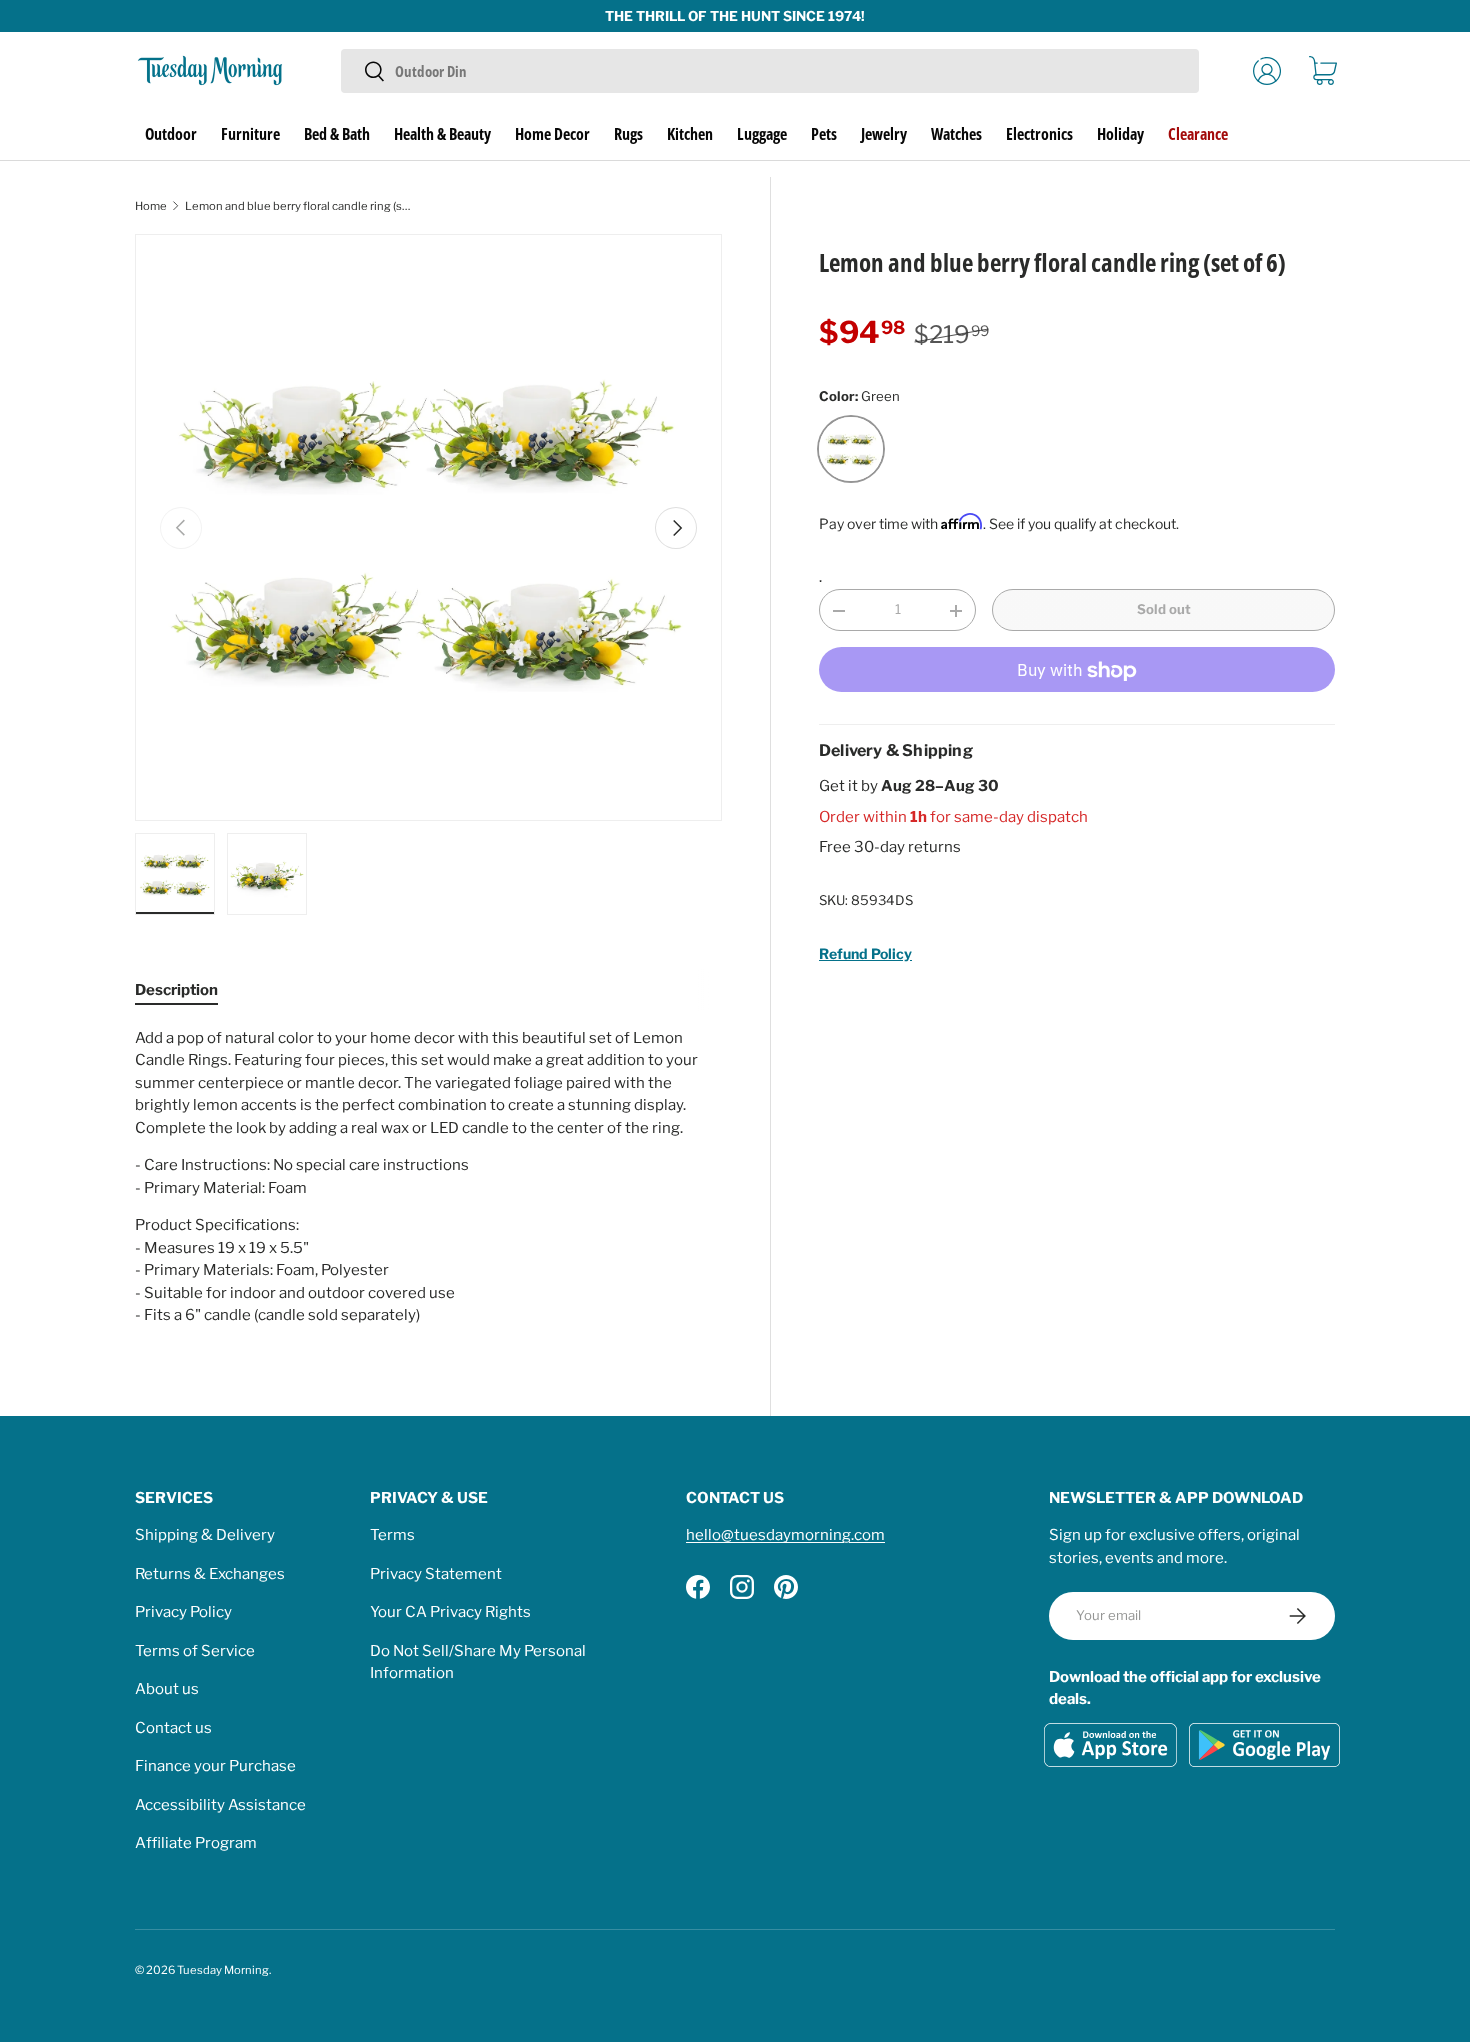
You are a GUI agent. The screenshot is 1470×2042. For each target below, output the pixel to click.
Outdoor (171, 134)
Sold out (1164, 610)
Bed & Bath (337, 134)
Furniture (250, 134)
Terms (392, 1535)
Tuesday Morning (223, 1970)
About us (167, 1689)
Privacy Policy (183, 1612)
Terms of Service (195, 1651)
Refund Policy (865, 953)
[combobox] (769, 71)
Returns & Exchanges (210, 1574)
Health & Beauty (442, 134)
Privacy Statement (436, 1574)
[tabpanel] (428, 1177)
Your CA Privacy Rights (450, 1612)
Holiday (1120, 134)
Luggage (762, 134)
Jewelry (884, 134)
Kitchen (690, 134)
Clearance (1198, 134)
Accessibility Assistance (220, 1805)
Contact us (173, 1728)
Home (151, 206)
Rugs (628, 134)
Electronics (1039, 134)
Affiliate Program (196, 1843)
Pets (824, 134)
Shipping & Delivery (205, 1535)
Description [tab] (176, 990)
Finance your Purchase (215, 1766)
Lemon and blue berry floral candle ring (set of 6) (297, 206)
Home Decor (552, 134)
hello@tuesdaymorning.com (785, 1535)
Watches (956, 134)
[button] (1323, 71)
